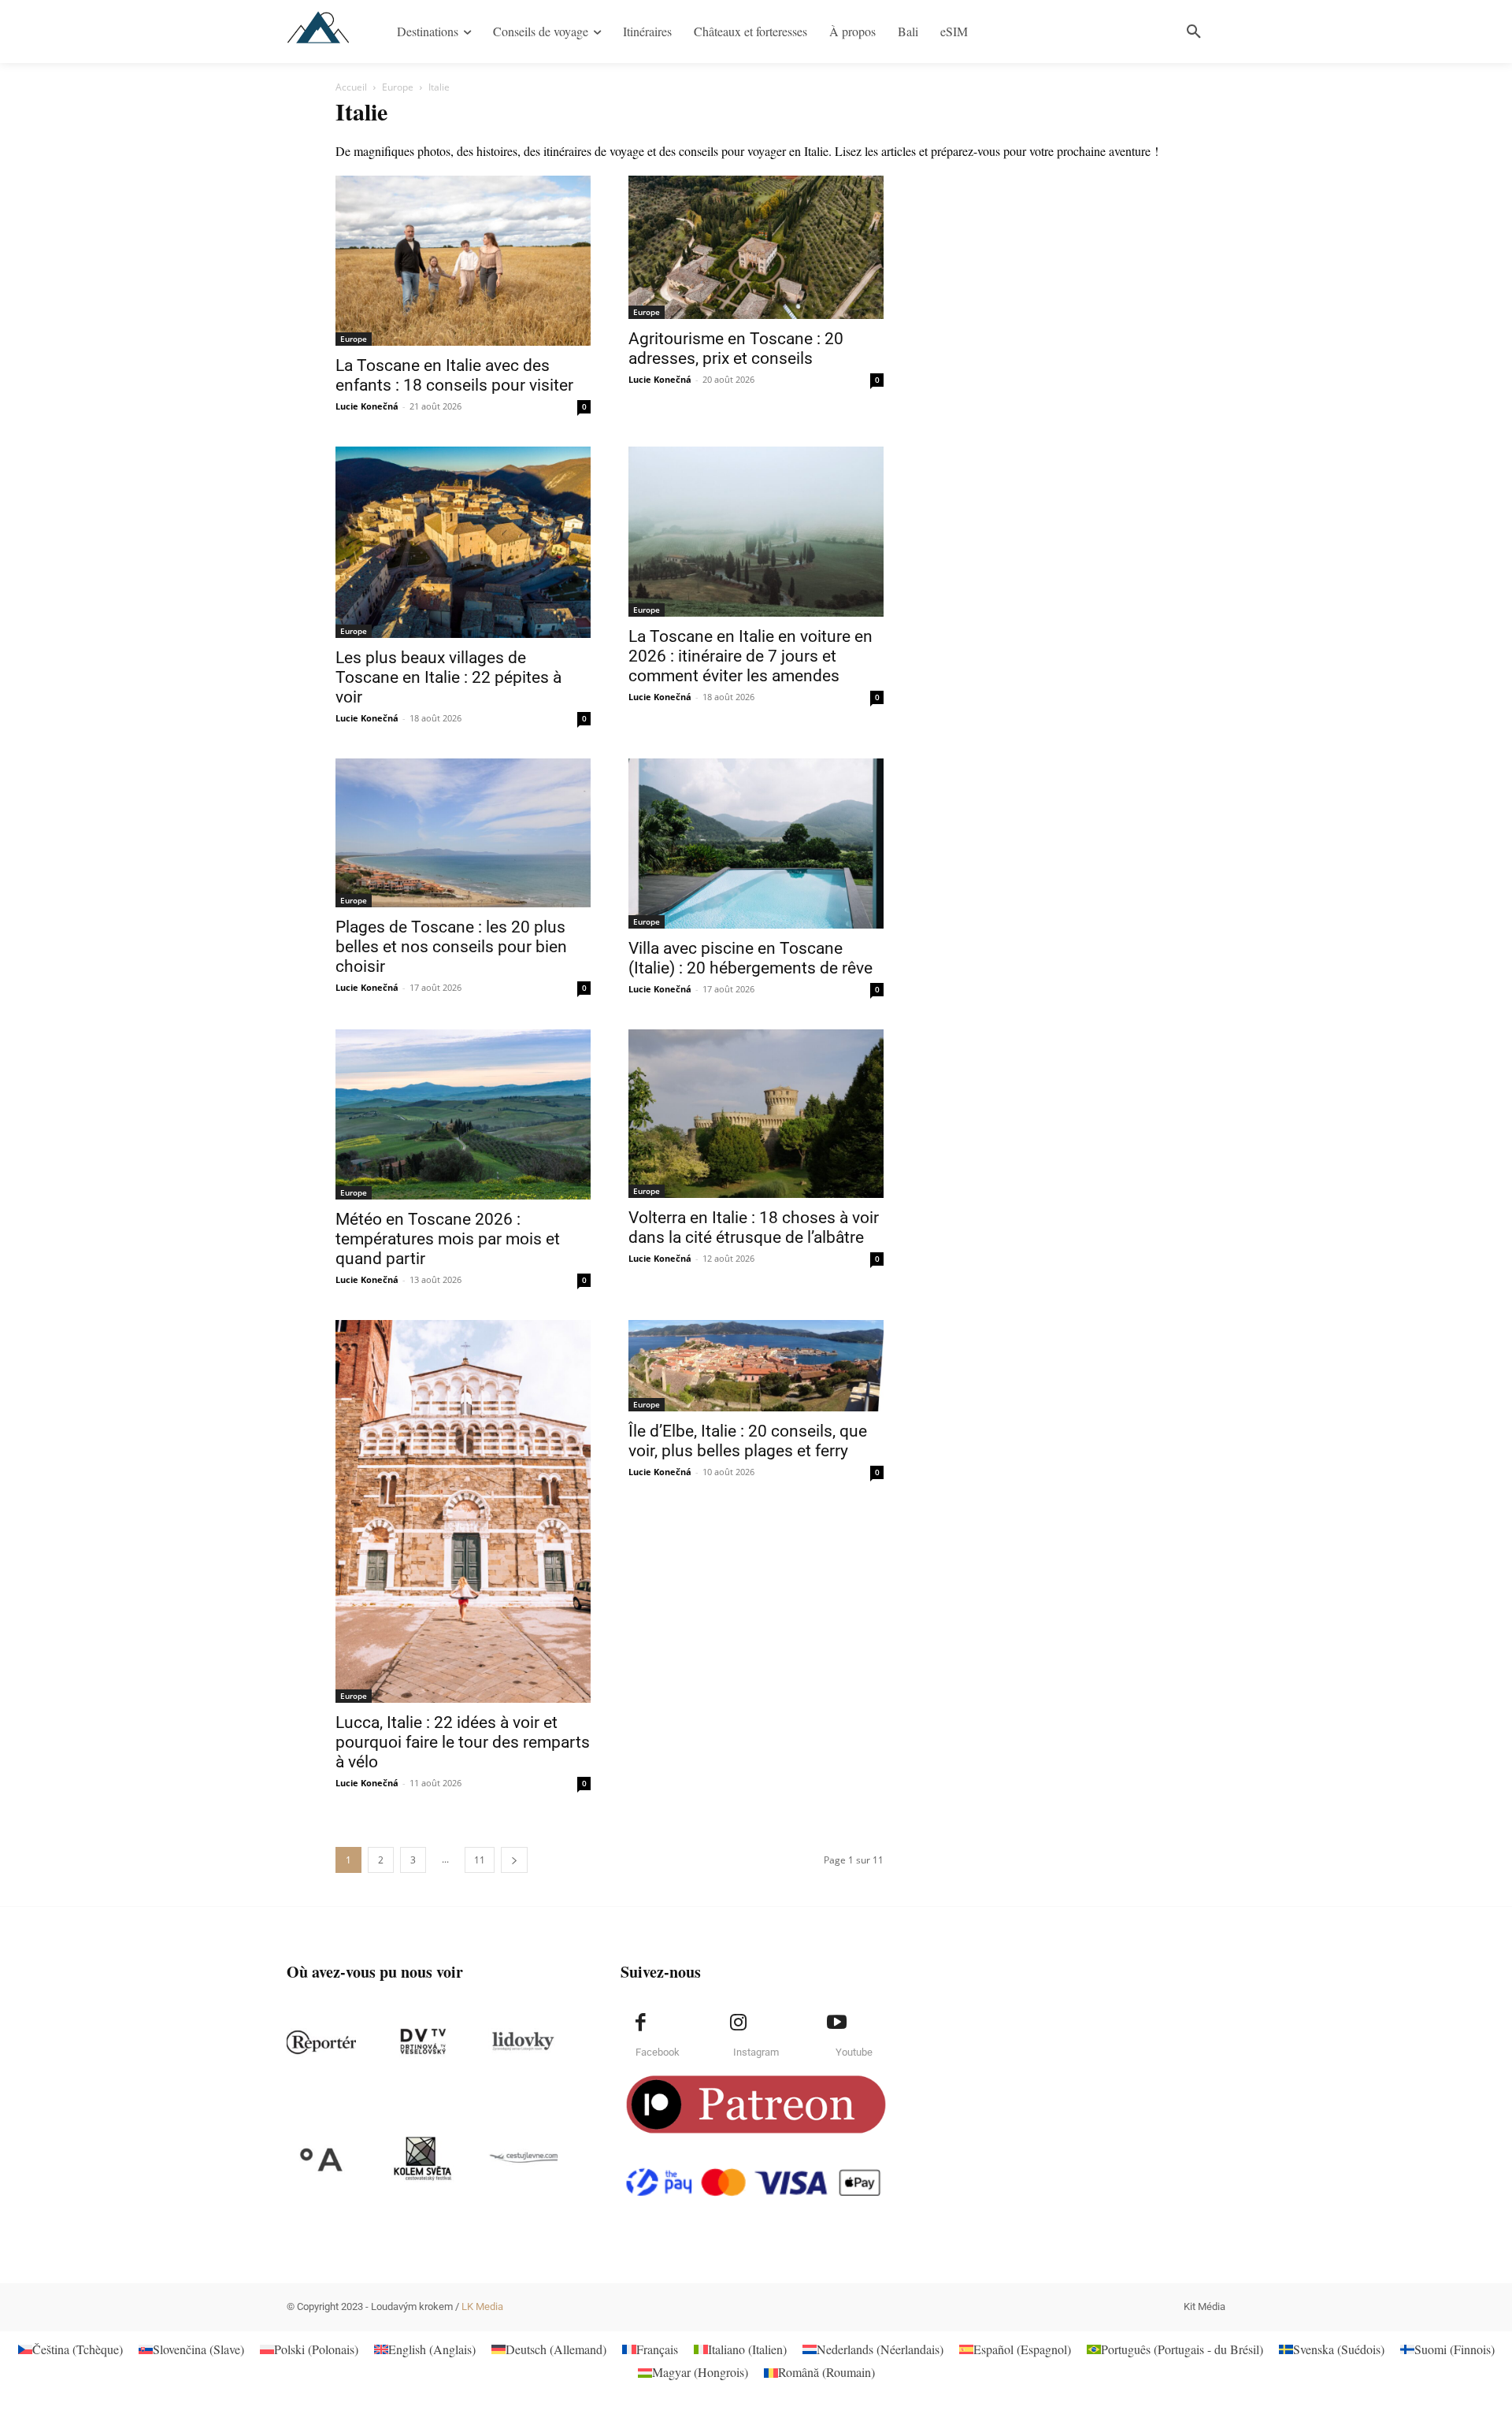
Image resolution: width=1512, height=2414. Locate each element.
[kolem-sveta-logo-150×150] (422, 2159)
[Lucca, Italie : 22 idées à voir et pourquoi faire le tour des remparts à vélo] (463, 1511)
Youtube (854, 2052)
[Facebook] (640, 2023)
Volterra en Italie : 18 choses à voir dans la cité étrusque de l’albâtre (754, 1227)
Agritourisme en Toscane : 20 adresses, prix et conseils (736, 349)
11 (480, 1860)
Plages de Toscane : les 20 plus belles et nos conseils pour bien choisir (451, 947)
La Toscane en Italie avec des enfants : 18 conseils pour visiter (454, 375)
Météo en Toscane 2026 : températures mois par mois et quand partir (448, 1239)
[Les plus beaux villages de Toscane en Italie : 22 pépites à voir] (463, 542)
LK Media (482, 2306)
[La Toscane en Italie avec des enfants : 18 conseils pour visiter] (463, 261)
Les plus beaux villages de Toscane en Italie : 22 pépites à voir (448, 677)
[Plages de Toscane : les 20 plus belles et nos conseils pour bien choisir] (463, 833)
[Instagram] (739, 2023)
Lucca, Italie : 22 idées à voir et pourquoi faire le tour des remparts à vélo (463, 1742)
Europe (398, 87)
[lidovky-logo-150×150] (523, 2042)
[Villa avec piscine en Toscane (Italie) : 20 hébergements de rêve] (756, 844)
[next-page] (514, 1860)
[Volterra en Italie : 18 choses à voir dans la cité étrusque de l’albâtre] (756, 1114)
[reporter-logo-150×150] (321, 2042)
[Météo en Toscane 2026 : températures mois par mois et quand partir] (463, 1114)
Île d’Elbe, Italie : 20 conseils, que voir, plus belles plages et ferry (748, 1441)
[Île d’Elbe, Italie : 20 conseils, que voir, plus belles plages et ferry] (756, 1366)
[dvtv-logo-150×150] (422, 2042)
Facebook (658, 2052)
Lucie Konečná (367, 406)
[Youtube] (836, 2023)
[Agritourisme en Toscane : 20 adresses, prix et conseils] (756, 247)
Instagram (756, 2052)
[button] (1194, 32)
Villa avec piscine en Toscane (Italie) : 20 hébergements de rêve (750, 958)
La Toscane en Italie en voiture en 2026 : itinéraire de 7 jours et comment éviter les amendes (750, 656)
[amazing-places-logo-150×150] (321, 2159)
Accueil (351, 87)
